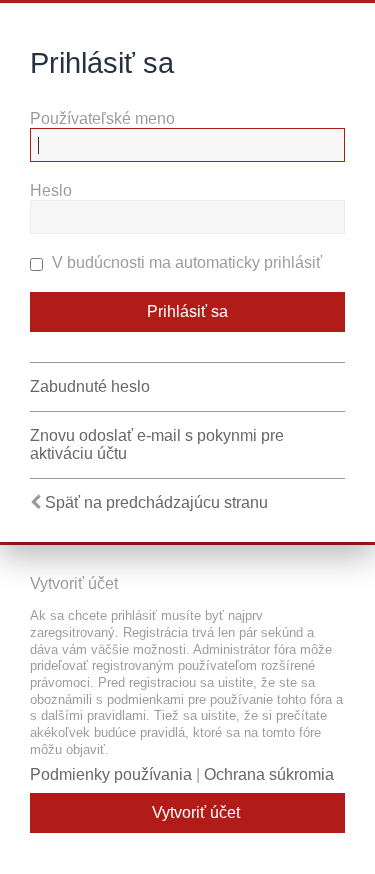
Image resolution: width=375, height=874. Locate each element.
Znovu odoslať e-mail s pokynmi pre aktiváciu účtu (157, 444)
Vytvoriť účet (196, 812)
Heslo (51, 190)
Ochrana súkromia (269, 774)
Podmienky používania (111, 774)
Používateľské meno (102, 118)
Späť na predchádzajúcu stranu (156, 502)
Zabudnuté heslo (90, 386)
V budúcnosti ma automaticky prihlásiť (185, 262)
